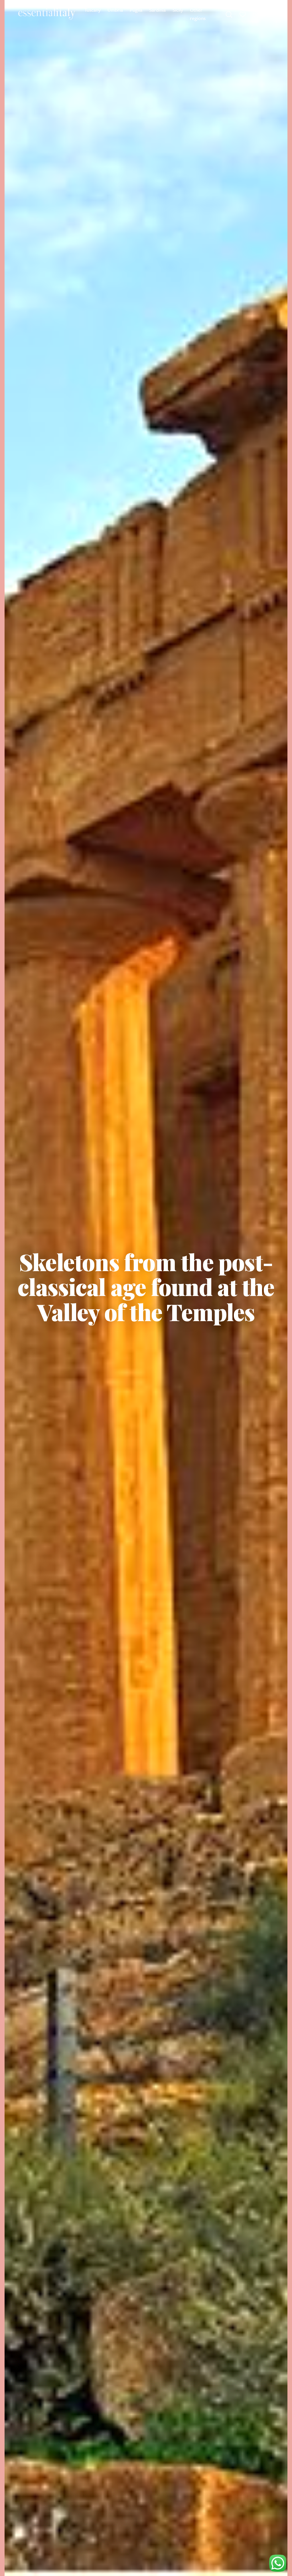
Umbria (115, 10)
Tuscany (93, 10)
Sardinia (157, 10)
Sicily (178, 10)
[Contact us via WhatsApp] (278, 2563)
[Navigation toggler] (270, 14)
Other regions (198, 14)
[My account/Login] (256, 14)
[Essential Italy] (47, 14)
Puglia (136, 10)
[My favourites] (243, 14)
